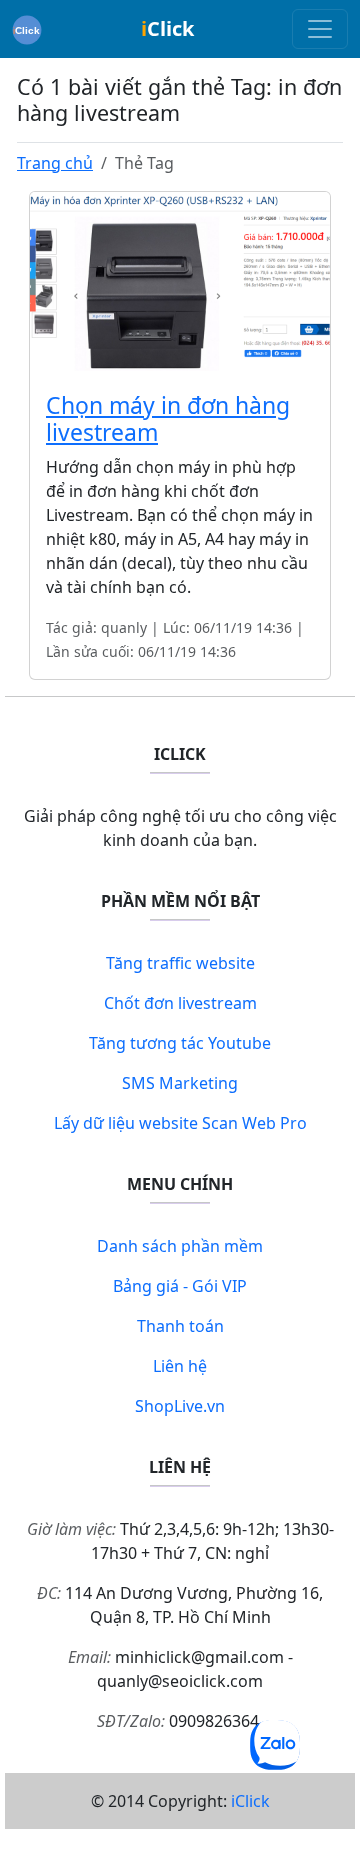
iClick (250, 1801)
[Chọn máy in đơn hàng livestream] (180, 282)
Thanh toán (180, 1326)
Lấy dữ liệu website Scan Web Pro (180, 1123)
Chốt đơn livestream (180, 1003)
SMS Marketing (180, 1083)
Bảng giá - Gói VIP (180, 1286)
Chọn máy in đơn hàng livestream (168, 419)
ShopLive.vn (180, 1406)
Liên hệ (180, 1366)
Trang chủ (55, 163)
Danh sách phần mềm (180, 1246)
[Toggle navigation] (320, 29)
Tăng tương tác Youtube (180, 1043)
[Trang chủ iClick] (27, 29)
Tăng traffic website (180, 963)
